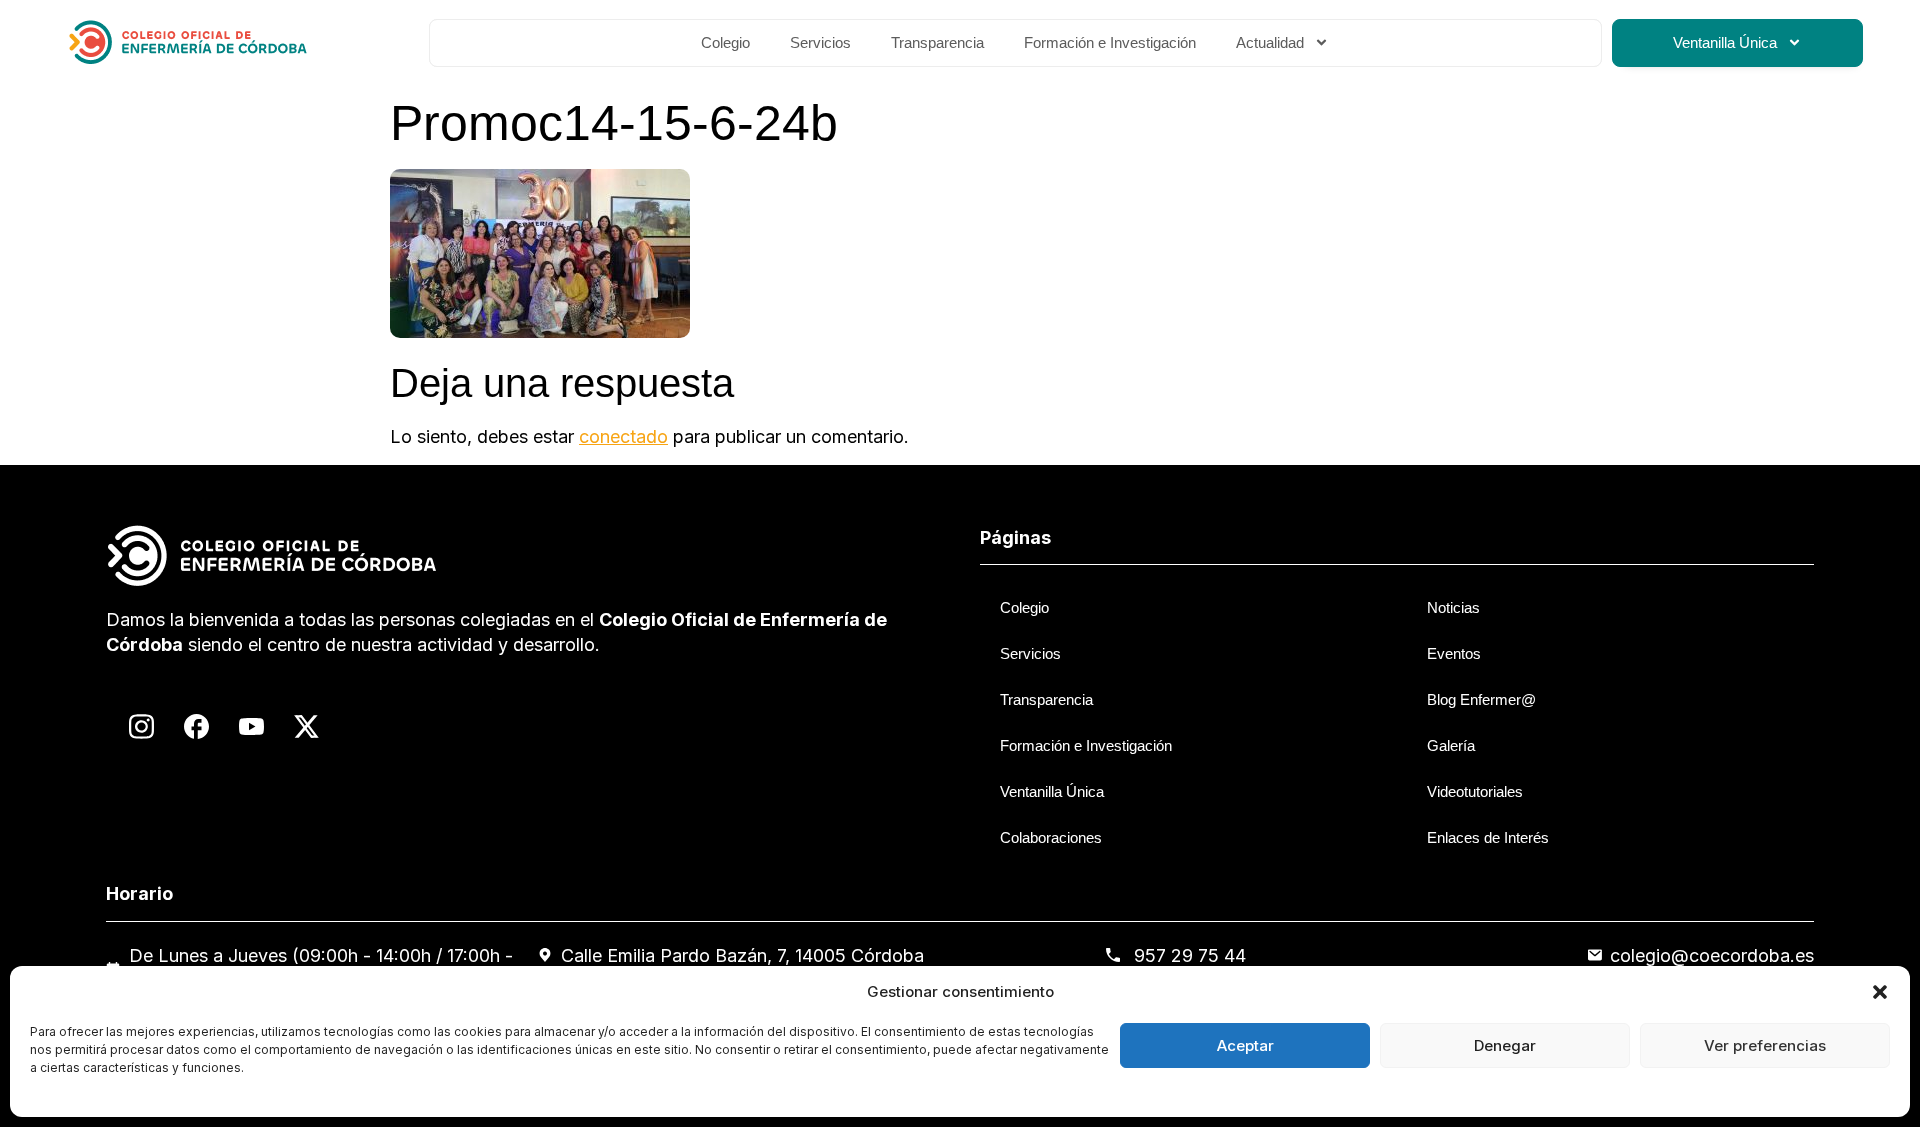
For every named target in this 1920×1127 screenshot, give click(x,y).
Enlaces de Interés (1488, 837)
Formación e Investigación (1110, 42)
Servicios (820, 42)
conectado (623, 436)
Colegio (725, 42)
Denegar (1505, 1045)
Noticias (1453, 607)
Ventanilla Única (1725, 42)
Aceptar (1245, 1045)
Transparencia (937, 42)
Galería (1451, 745)
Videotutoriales (1475, 791)
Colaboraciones (1051, 837)
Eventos (1454, 653)
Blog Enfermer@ (1481, 699)
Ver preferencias (1765, 1045)
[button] (1880, 992)
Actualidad (1270, 42)
